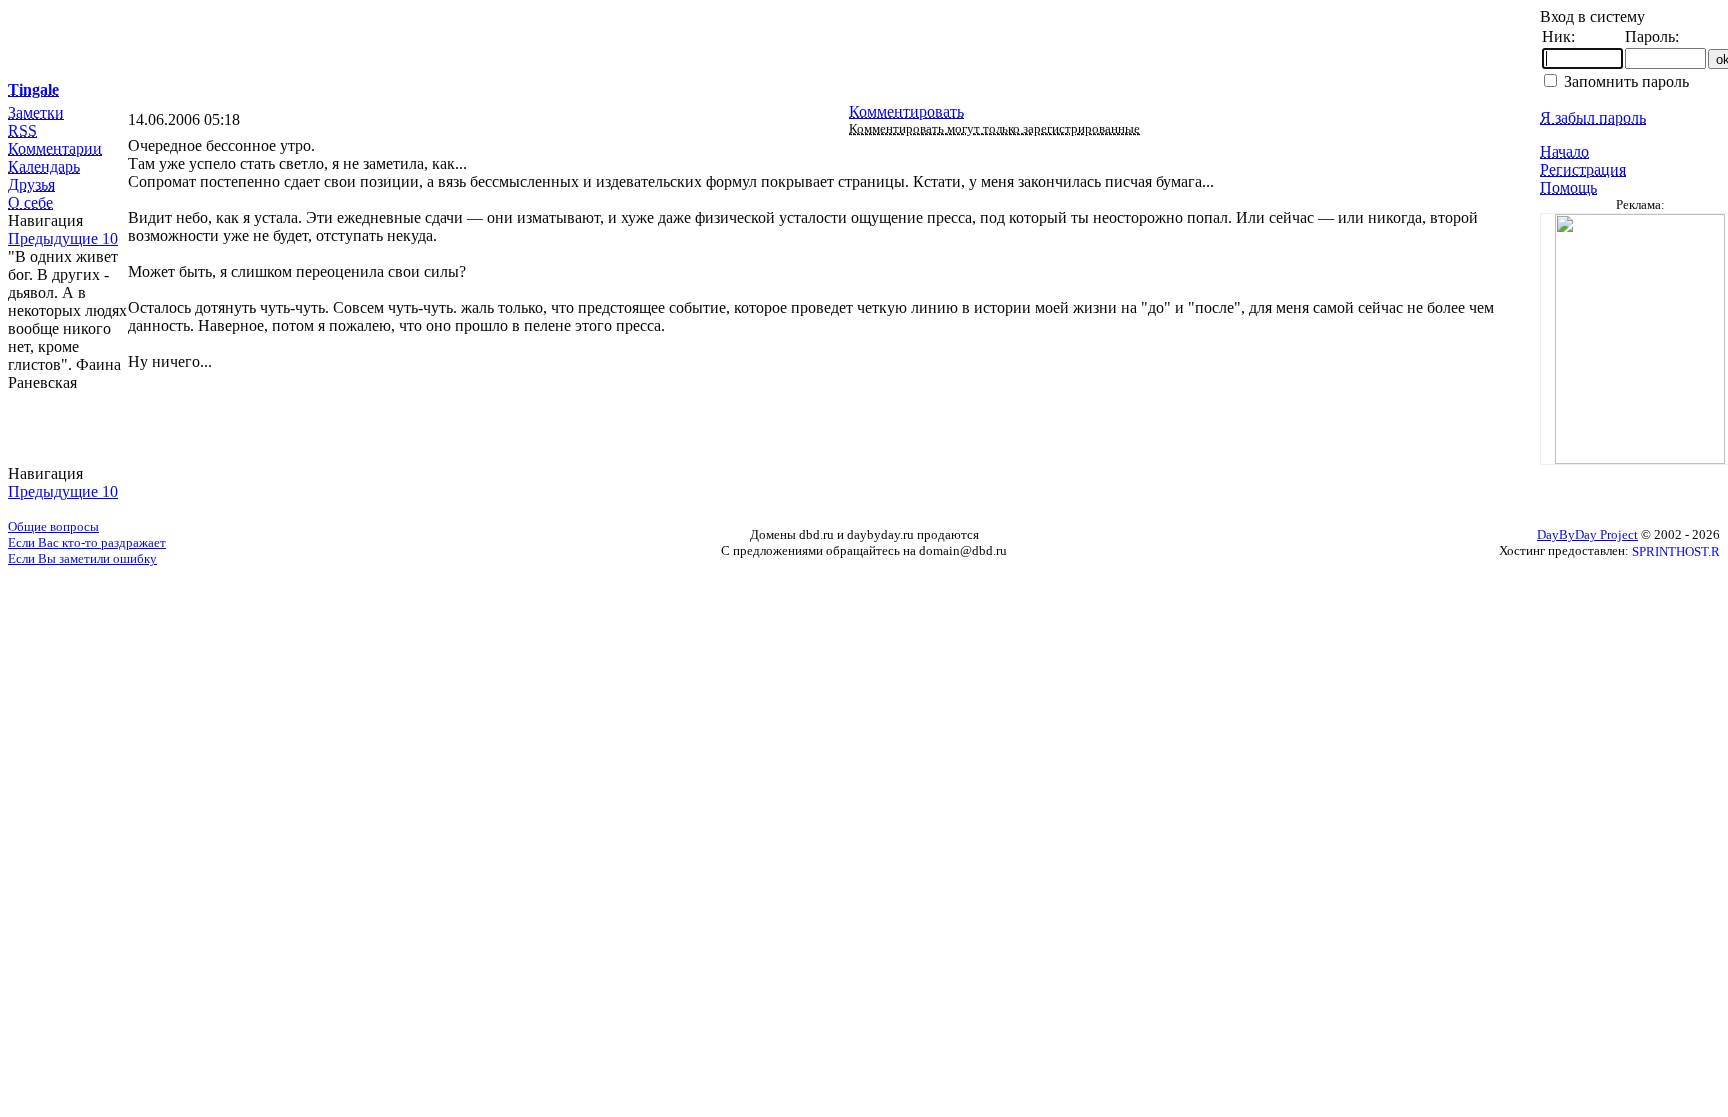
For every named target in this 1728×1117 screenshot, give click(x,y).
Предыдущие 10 (63, 238)
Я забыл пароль (1593, 117)
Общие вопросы (53, 526)
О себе (30, 202)
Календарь (44, 166)
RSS (22, 130)
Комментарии (55, 148)
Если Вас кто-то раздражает (87, 542)
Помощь (1568, 187)
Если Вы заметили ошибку (82, 558)
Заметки (36, 112)
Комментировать (906, 111)
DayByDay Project (1587, 534)
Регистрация (1583, 169)
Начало (1564, 151)
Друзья (31, 184)
